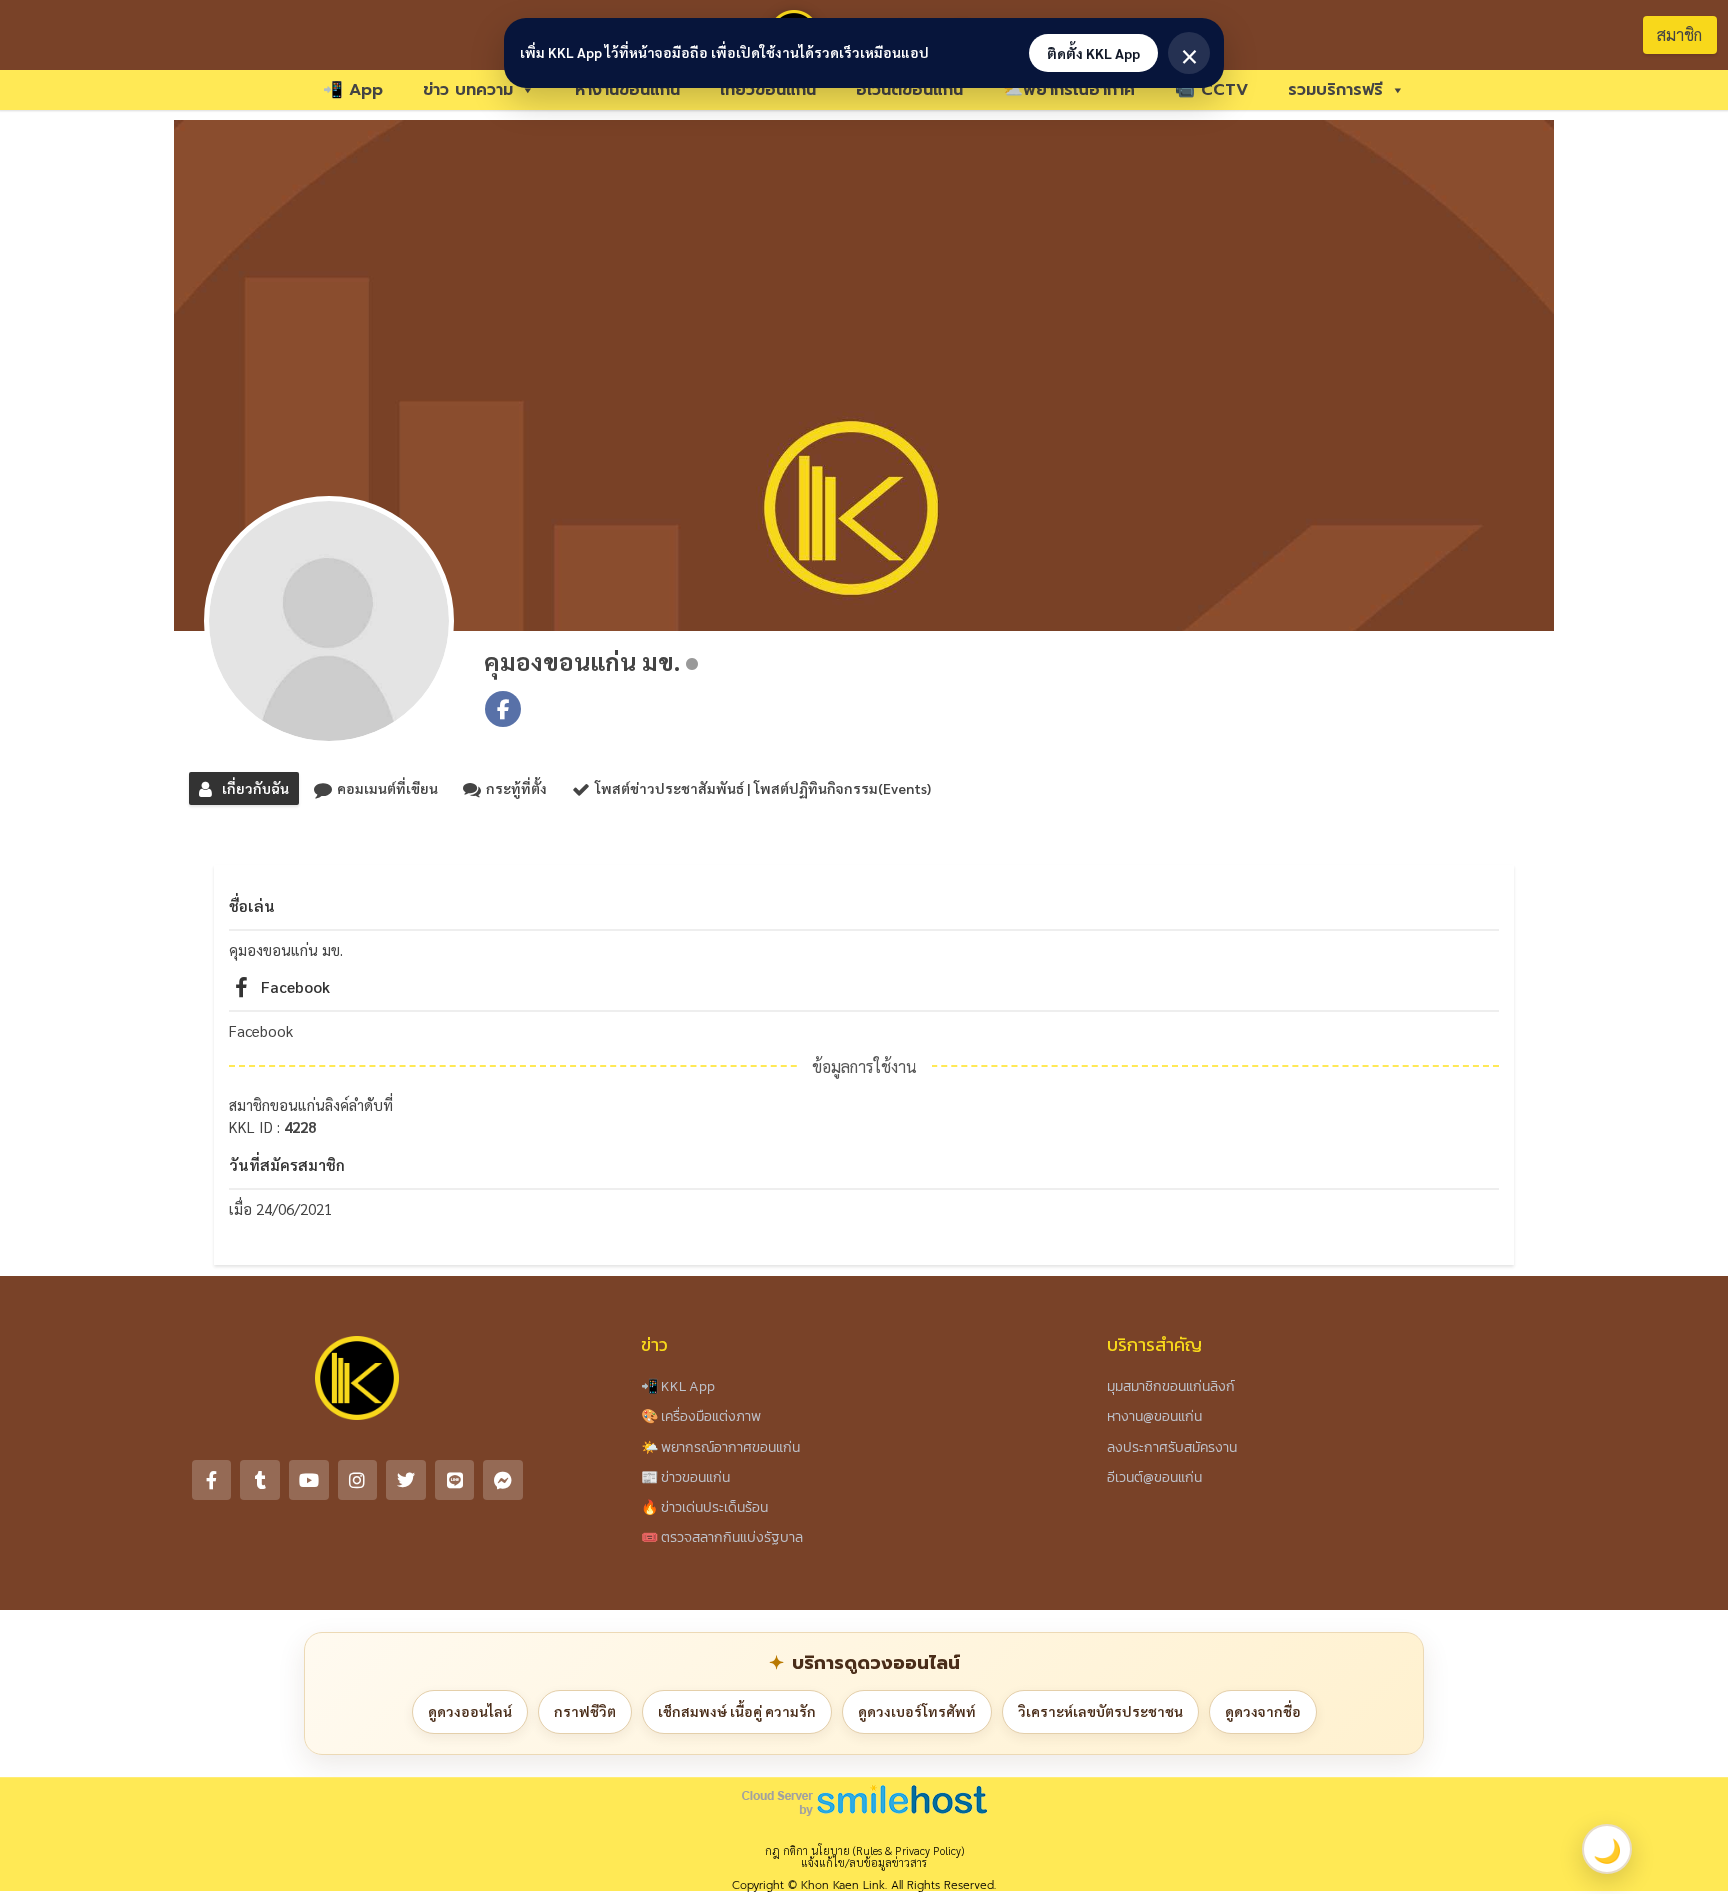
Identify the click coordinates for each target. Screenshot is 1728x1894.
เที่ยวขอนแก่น (768, 90)
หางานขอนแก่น (627, 90)
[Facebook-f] (212, 1480)
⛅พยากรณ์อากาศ (1069, 90)
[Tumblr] (260, 1480)
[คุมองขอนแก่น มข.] (329, 621)
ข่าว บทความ (468, 90)
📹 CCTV (1211, 90)
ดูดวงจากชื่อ (1263, 1711)
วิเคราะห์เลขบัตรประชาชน (1100, 1711)
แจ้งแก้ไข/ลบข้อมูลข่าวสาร (864, 1862)
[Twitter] (406, 1480)
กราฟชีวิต (585, 1711)
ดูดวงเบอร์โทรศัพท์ (917, 1711)
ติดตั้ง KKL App (1093, 53)
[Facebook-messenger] (503, 1480)
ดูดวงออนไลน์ (470, 1711)
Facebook (295, 986)
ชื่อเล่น (252, 905)
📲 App (353, 90)
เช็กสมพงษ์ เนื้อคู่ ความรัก (737, 1711)
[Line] (455, 1480)
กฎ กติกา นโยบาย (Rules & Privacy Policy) (864, 1850)
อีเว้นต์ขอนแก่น (909, 90)
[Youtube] (309, 1480)
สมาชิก (1679, 34)
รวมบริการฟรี (1335, 90)
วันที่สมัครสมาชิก (287, 1164)
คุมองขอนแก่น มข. (582, 661)
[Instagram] (358, 1480)
